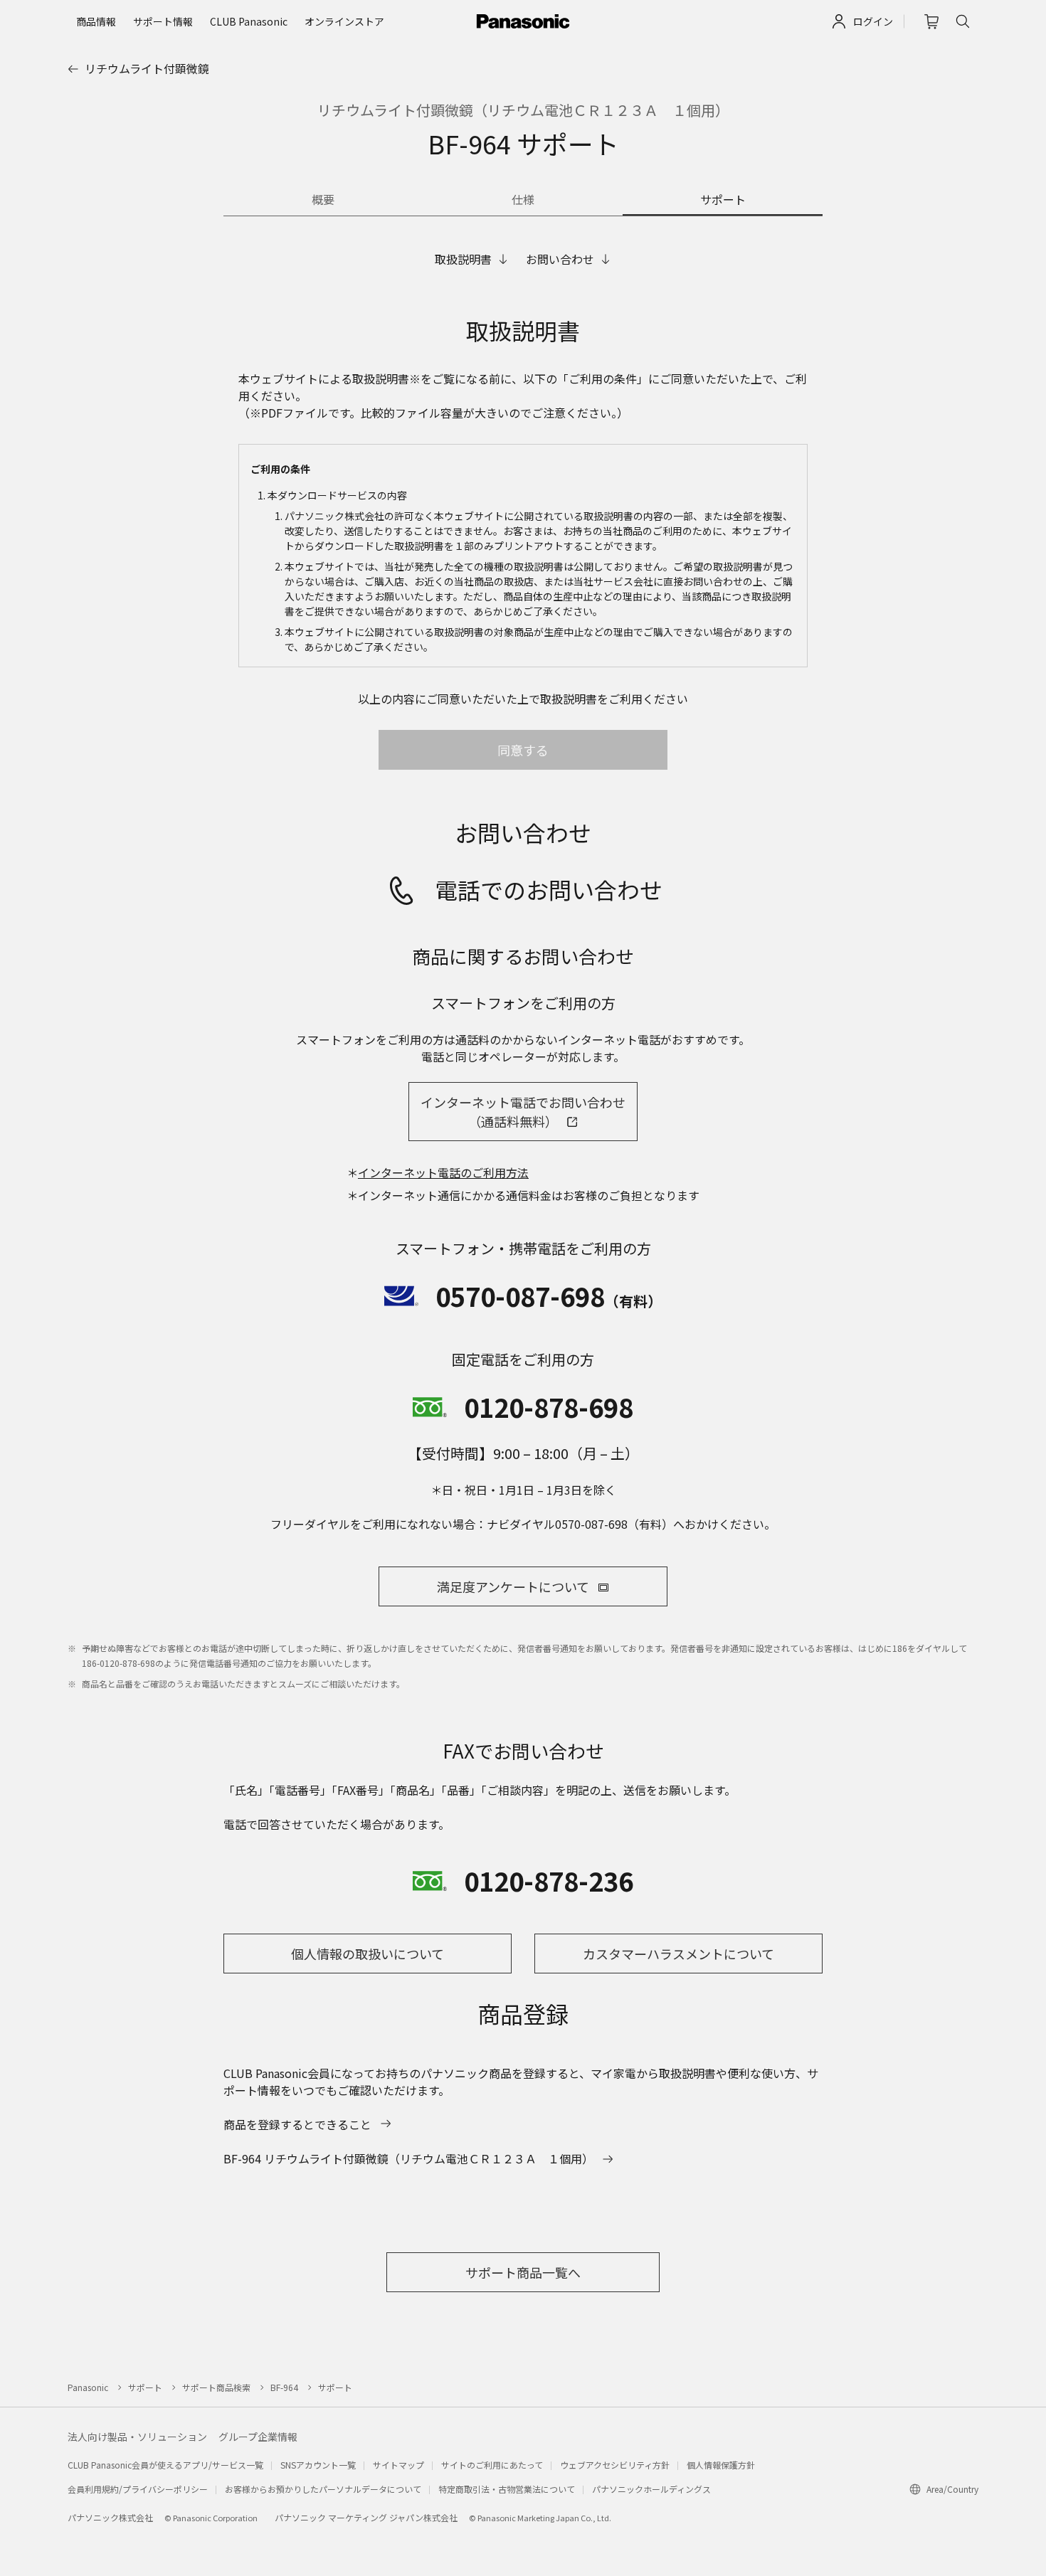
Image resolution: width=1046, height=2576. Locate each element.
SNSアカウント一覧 (318, 2465)
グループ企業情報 (258, 2437)
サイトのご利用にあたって (492, 2465)
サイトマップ (398, 2465)
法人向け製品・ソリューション (137, 2437)
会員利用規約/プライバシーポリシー (138, 2489)
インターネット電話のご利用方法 (443, 1172)
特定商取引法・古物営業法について (507, 2489)
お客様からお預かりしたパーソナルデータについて (323, 2489)
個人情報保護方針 (721, 2465)
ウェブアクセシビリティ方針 (615, 2465)
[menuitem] (96, 21)
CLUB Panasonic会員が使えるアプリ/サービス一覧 (165, 2465)
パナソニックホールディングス (651, 2489)
